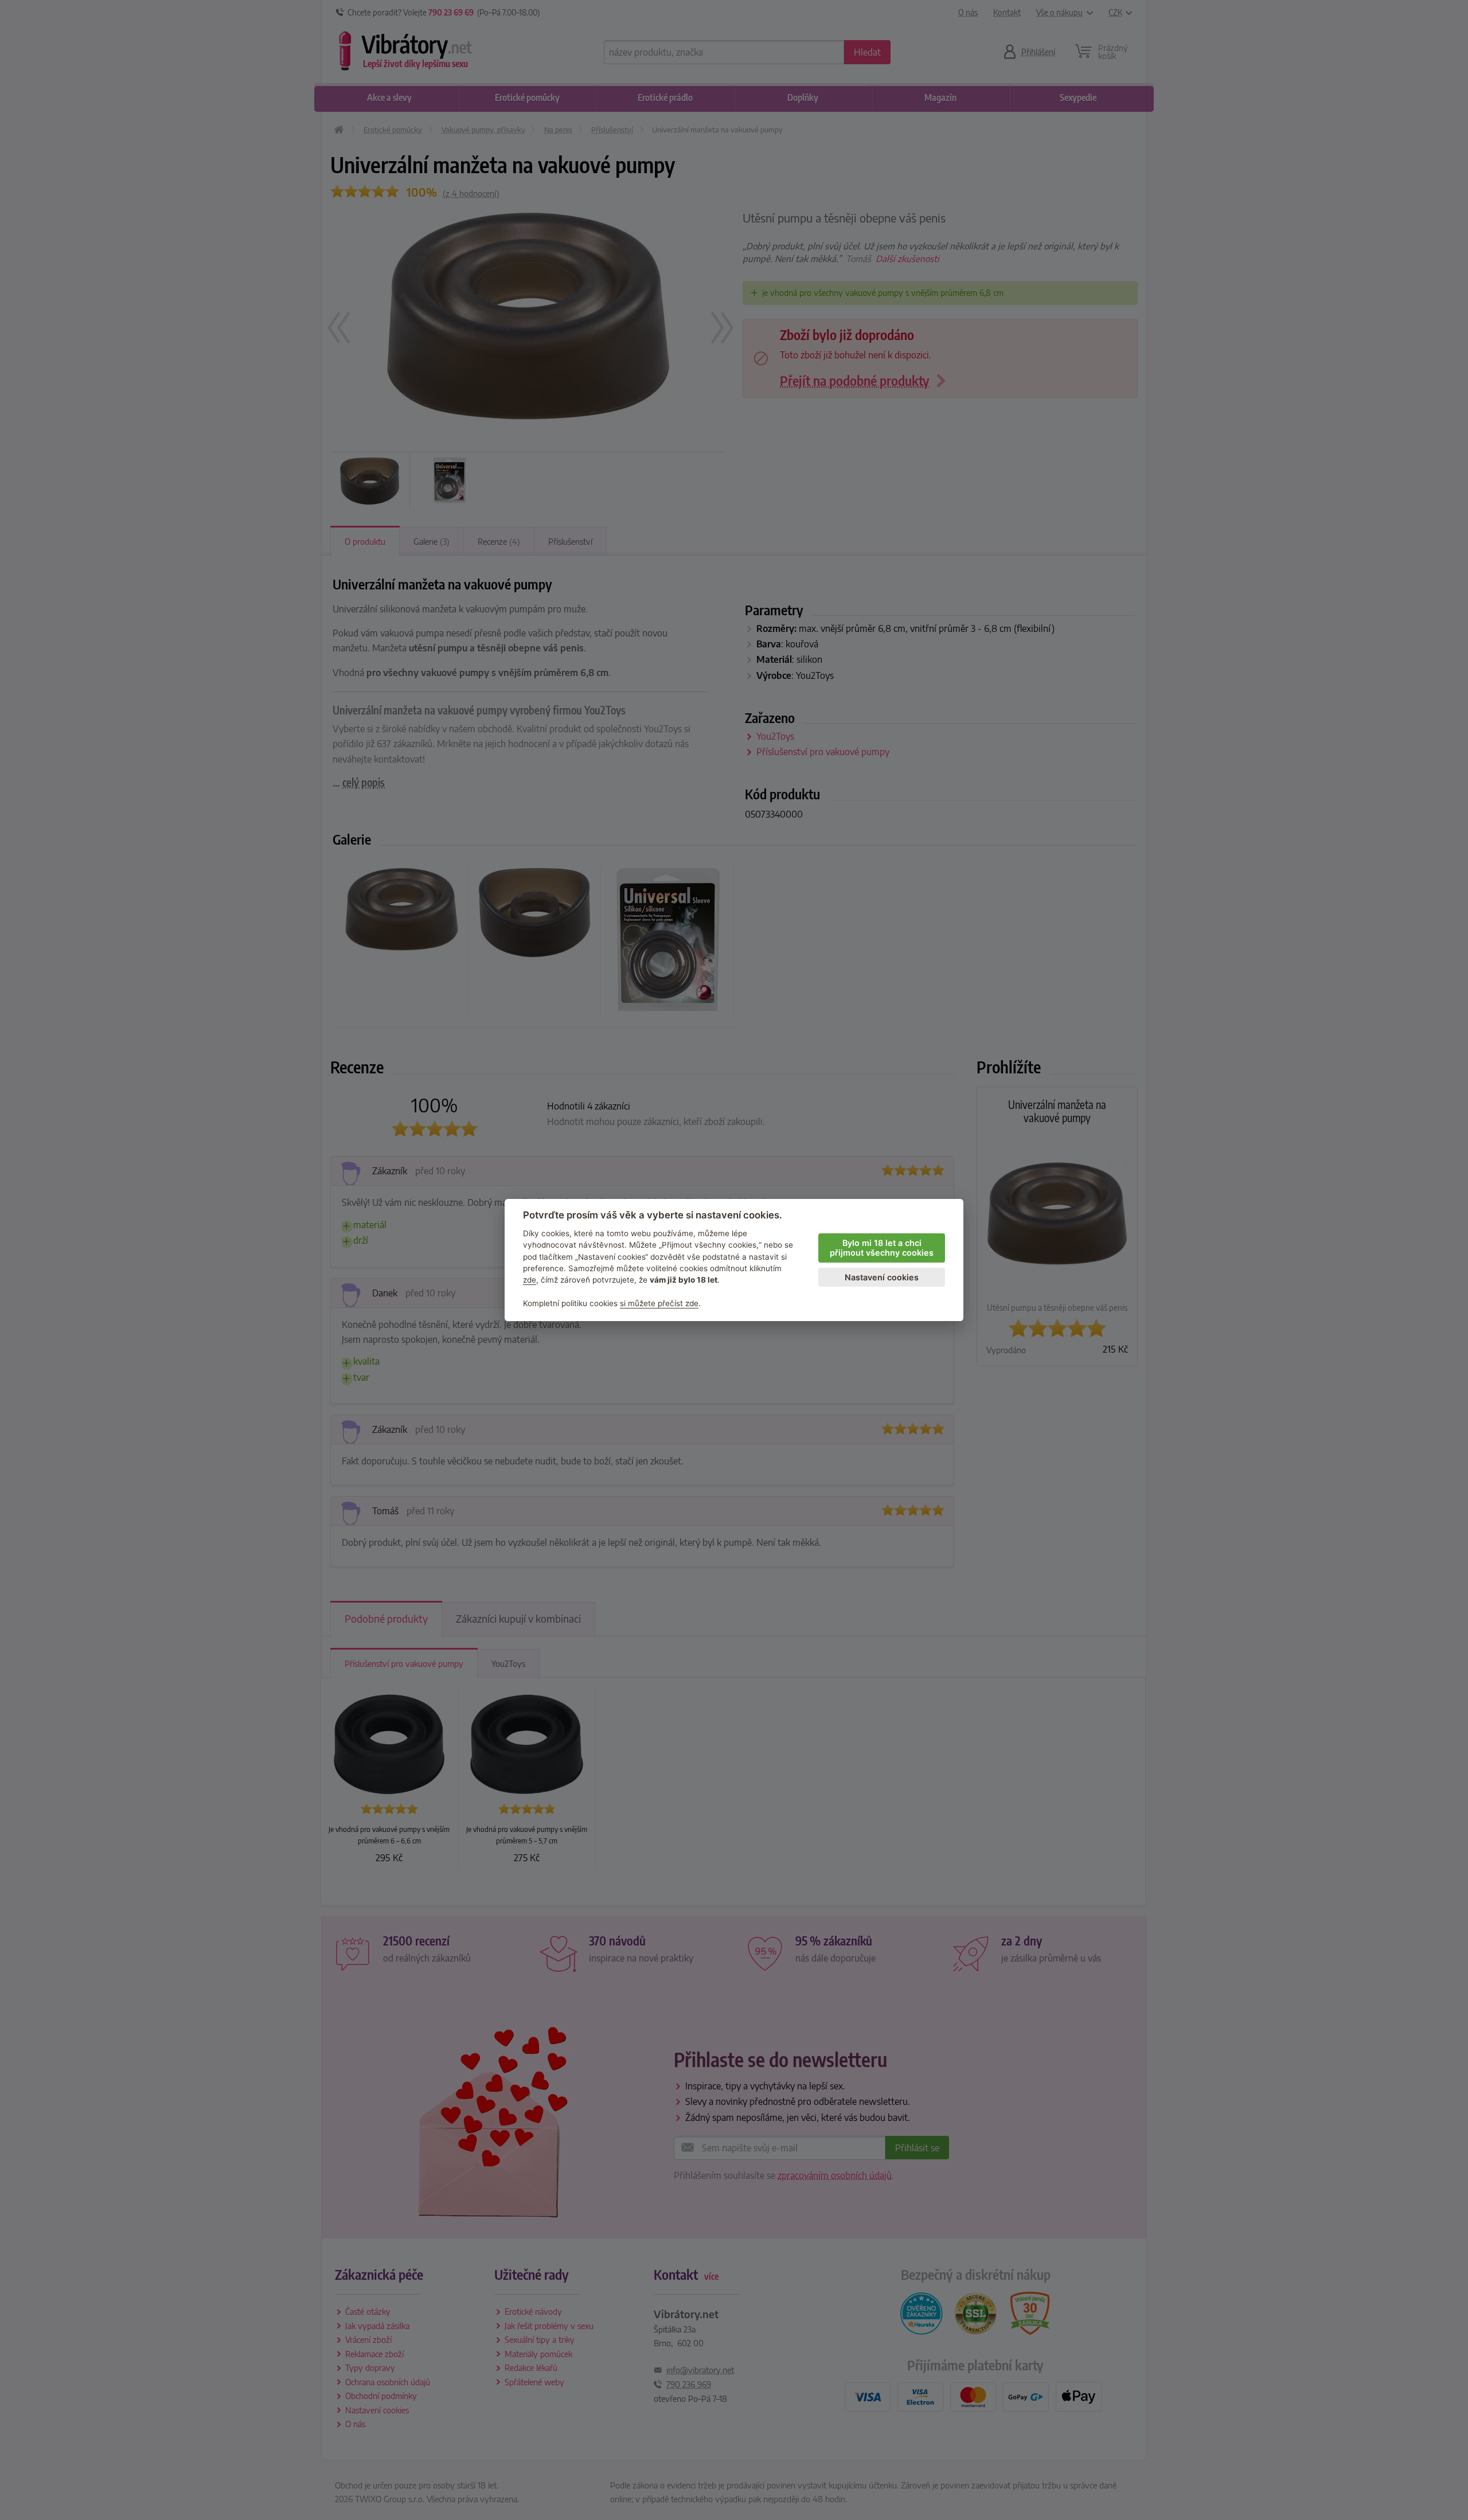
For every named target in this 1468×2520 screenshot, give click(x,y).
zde (530, 1280)
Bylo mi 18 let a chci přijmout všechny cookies (882, 1248)
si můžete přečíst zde (659, 1303)
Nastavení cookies (882, 1277)
